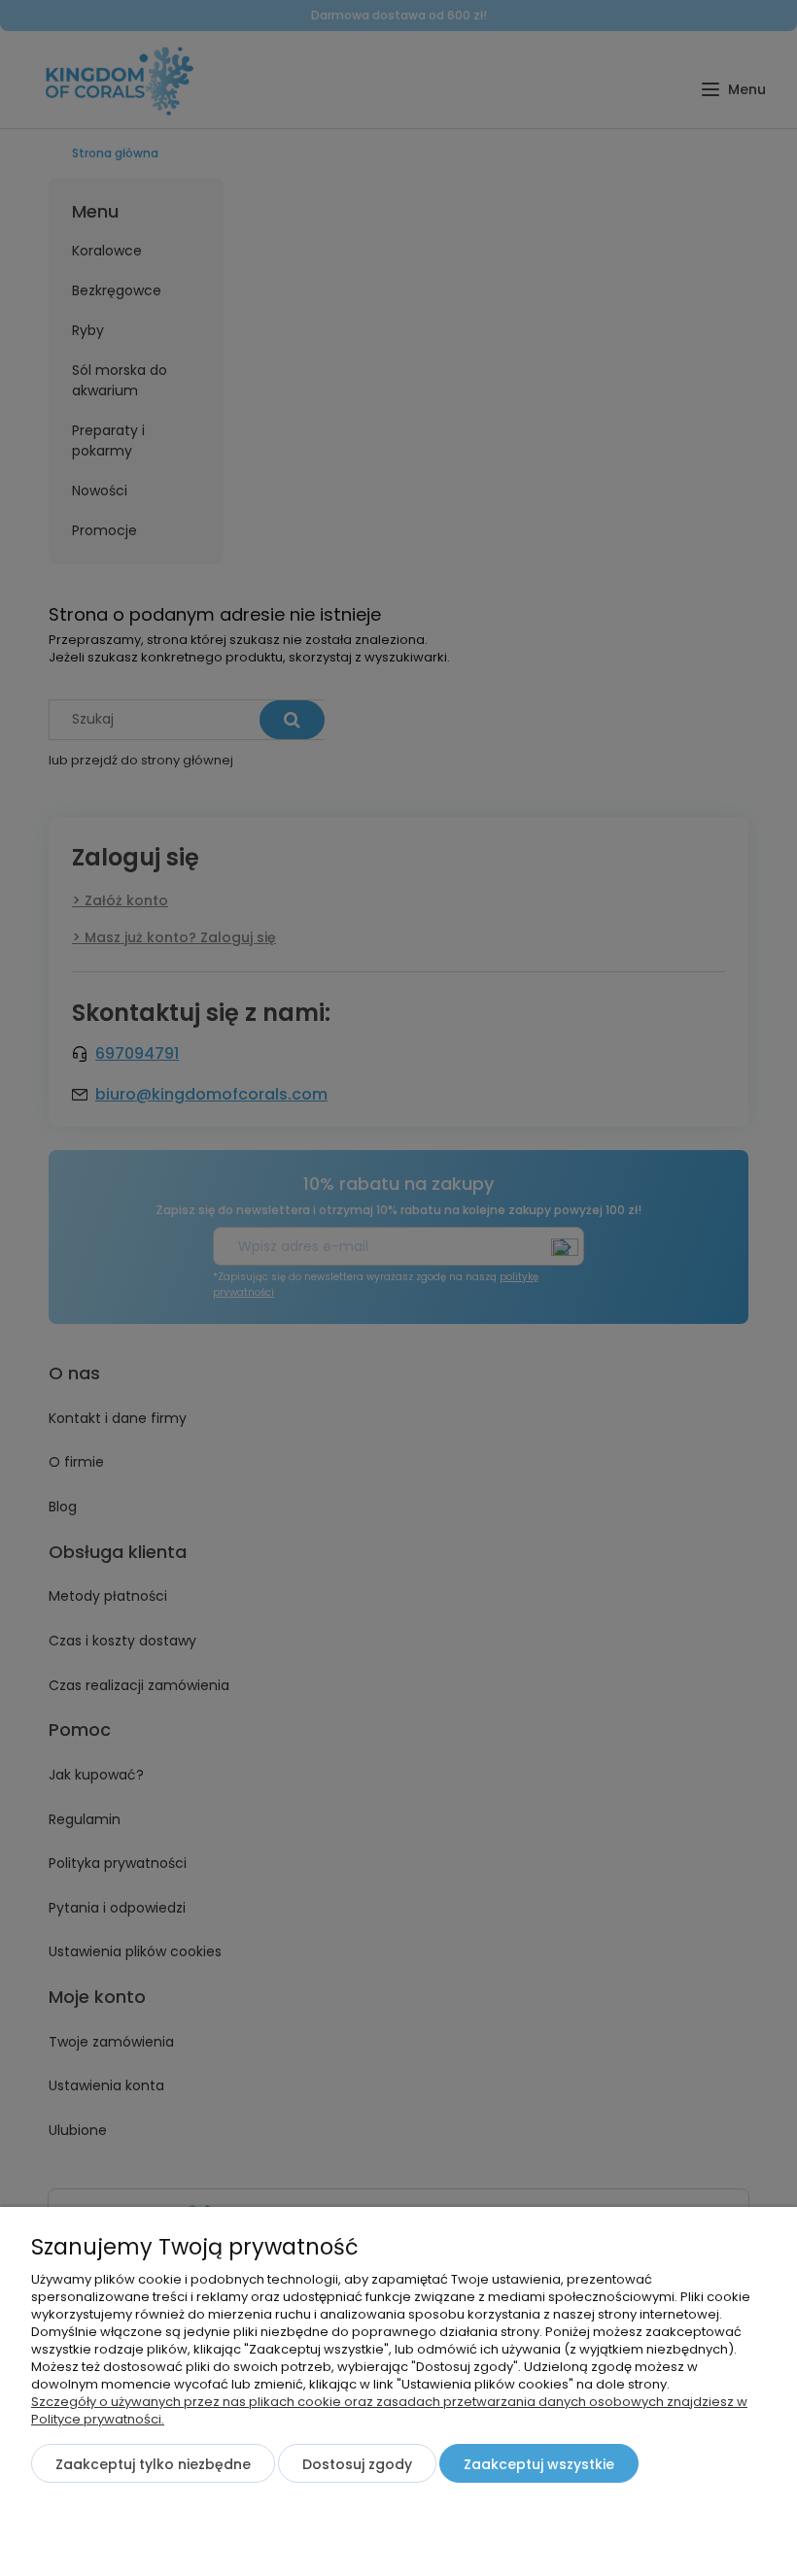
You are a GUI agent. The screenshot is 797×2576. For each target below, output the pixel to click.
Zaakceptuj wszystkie (539, 2464)
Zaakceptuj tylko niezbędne (153, 2464)
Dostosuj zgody (357, 2464)
